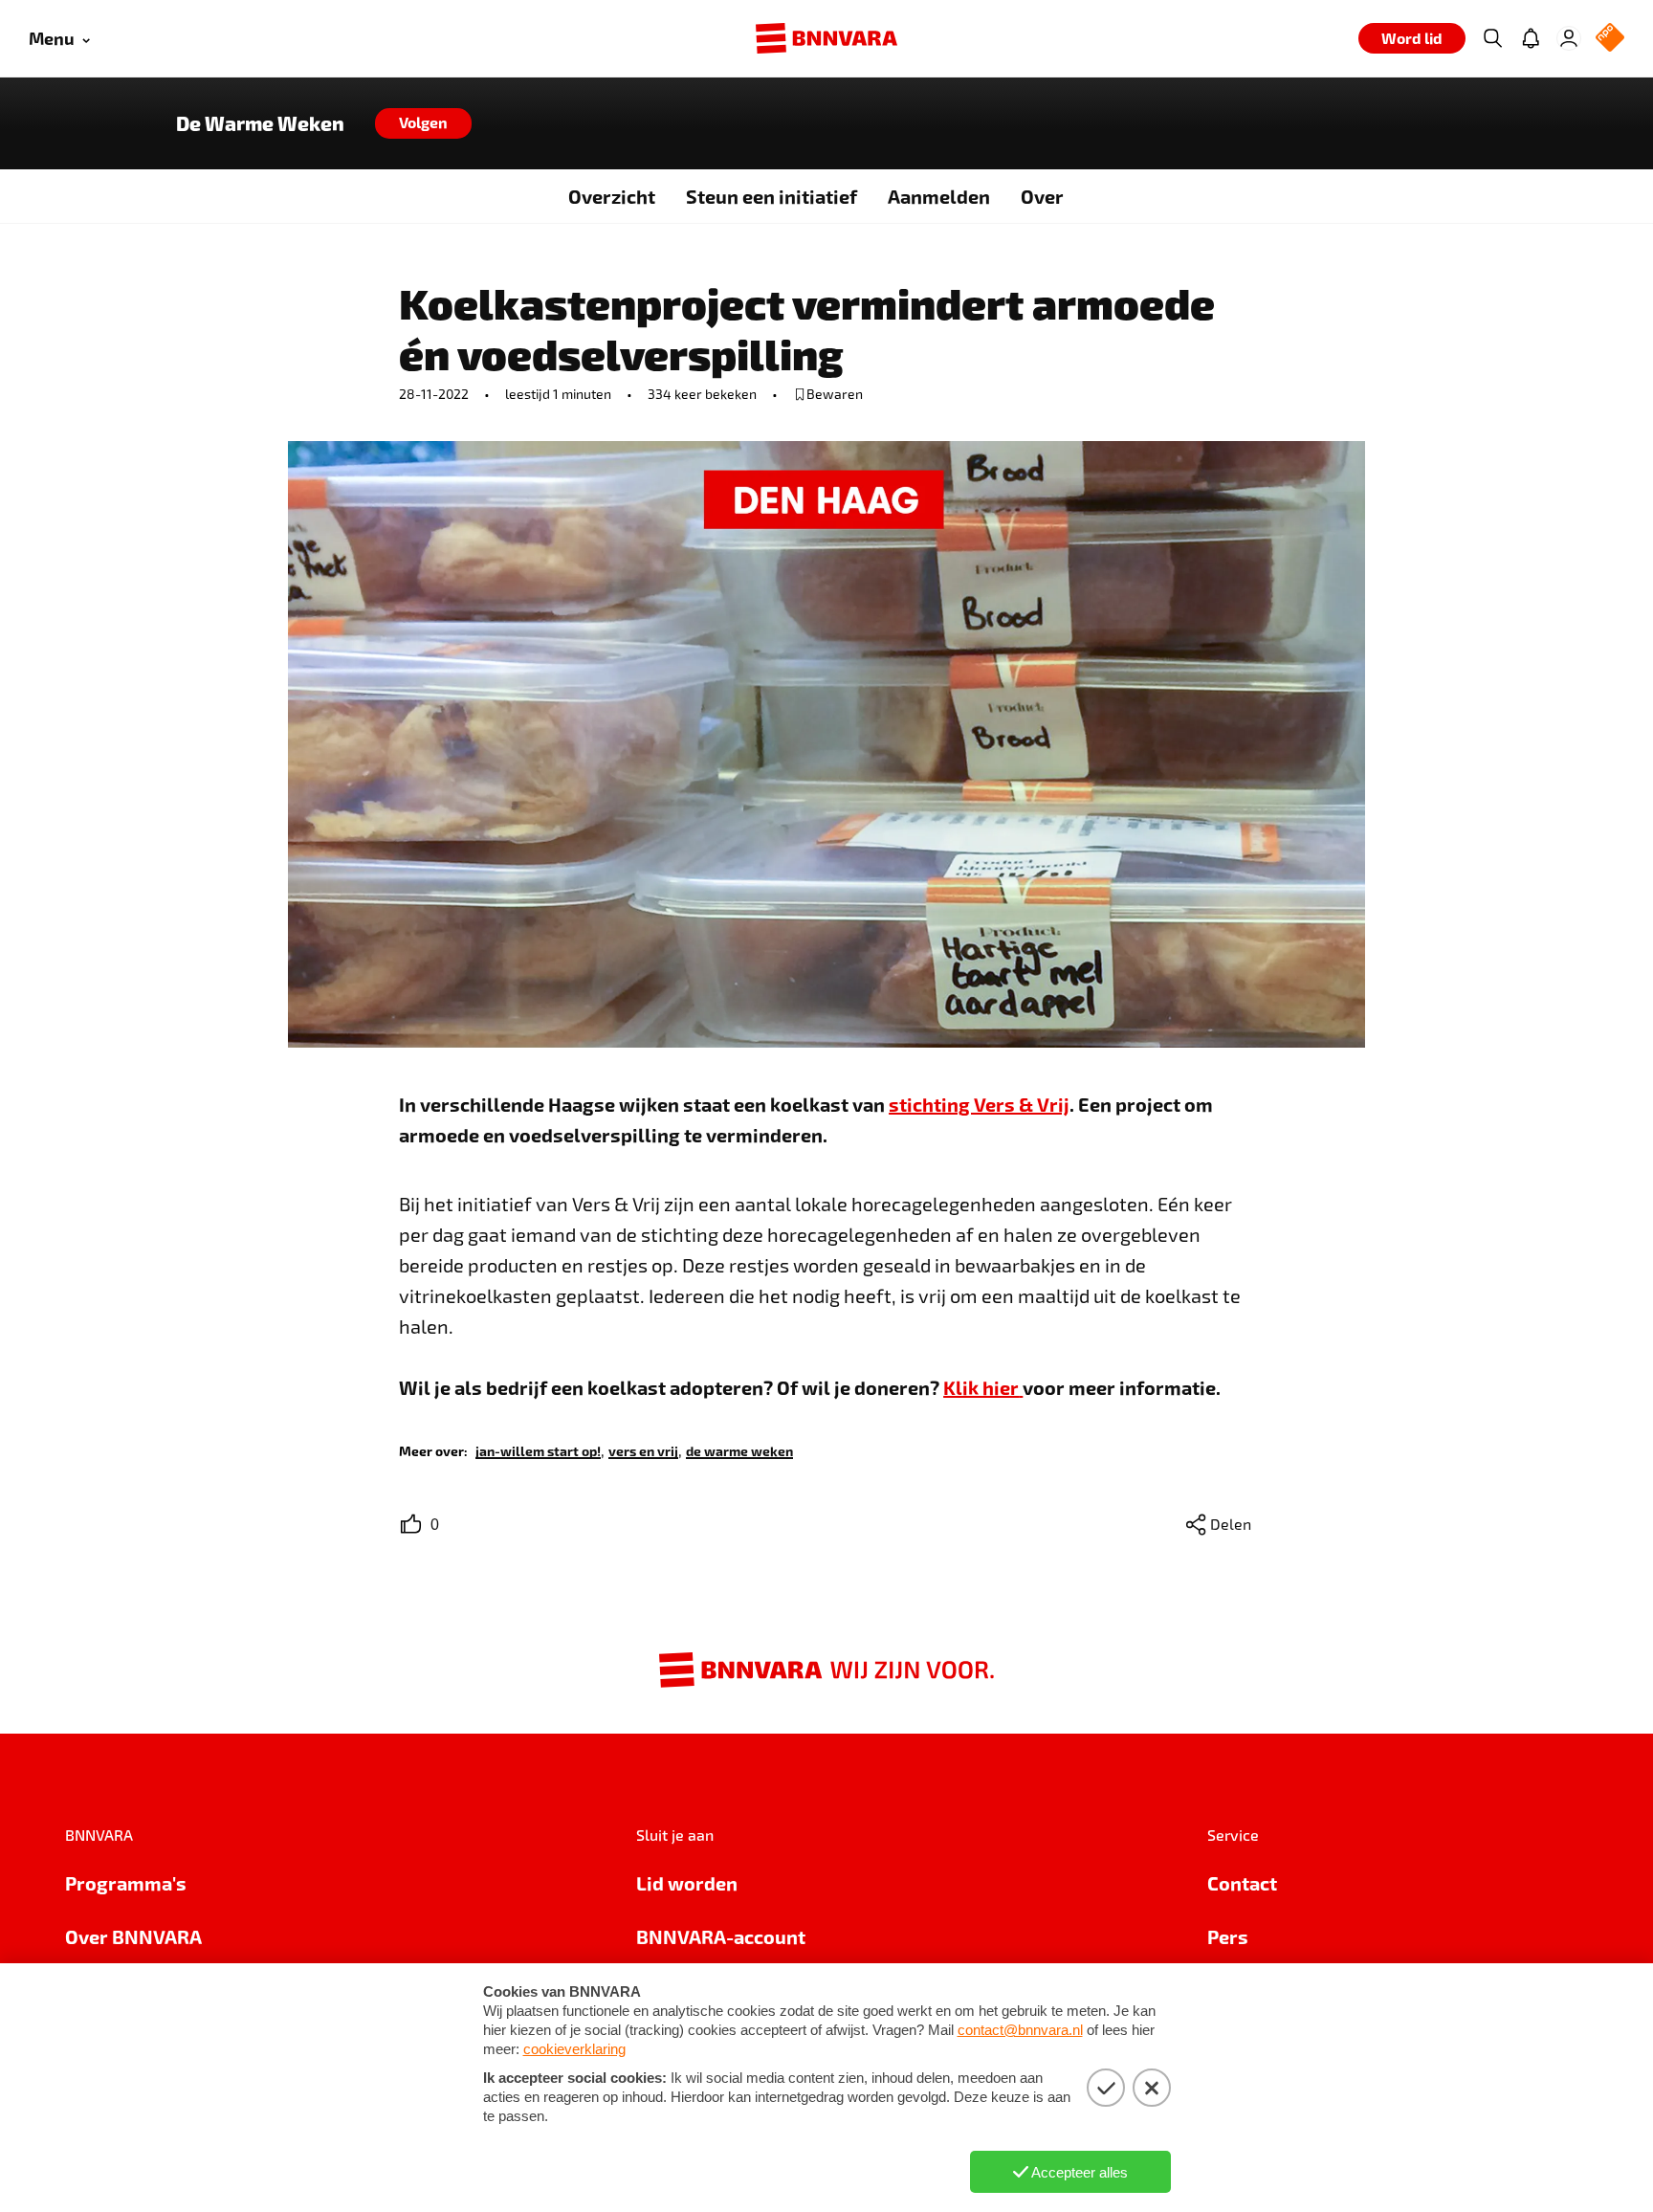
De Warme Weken (260, 123)
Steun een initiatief (771, 196)
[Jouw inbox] (1531, 38)
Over (1042, 196)
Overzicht (612, 196)
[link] (538, 1450)
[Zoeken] (1492, 38)
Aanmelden (939, 196)
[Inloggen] (1569, 38)
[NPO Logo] (1610, 39)
